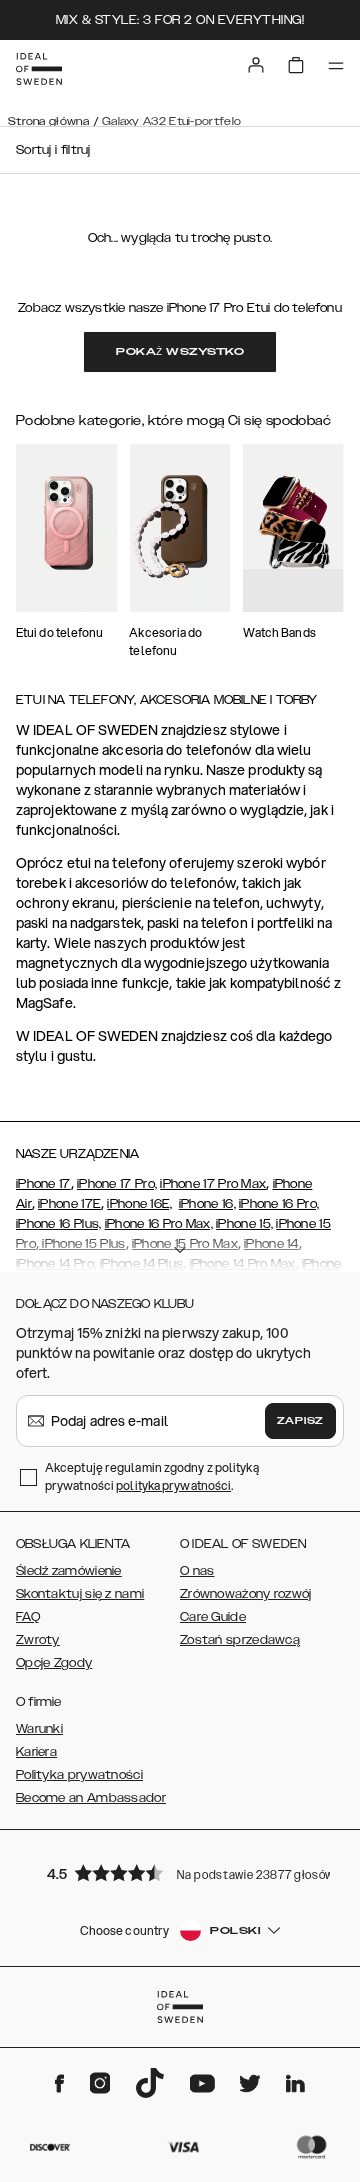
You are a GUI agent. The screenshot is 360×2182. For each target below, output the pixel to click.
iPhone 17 (43, 1184)
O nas (197, 1571)
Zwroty (38, 1640)
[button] (180, 1872)
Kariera (36, 1752)
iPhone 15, (244, 1224)
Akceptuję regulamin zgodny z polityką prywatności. (152, 1476)
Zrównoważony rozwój (246, 1594)
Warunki (39, 1729)
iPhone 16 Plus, (59, 1224)
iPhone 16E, (139, 1204)
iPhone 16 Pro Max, (159, 1224)
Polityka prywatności (79, 1775)
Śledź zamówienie (69, 1571)
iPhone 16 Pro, (279, 1204)
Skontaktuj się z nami (80, 1594)
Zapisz (300, 1421)
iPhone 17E (69, 1204)
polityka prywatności (173, 1485)
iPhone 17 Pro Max (213, 1184)
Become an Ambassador (91, 1798)
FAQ (28, 1617)
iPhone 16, (207, 1204)
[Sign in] (256, 65)
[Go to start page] (39, 69)
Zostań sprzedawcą (240, 1640)
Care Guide (213, 1617)
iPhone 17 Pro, (117, 1184)
